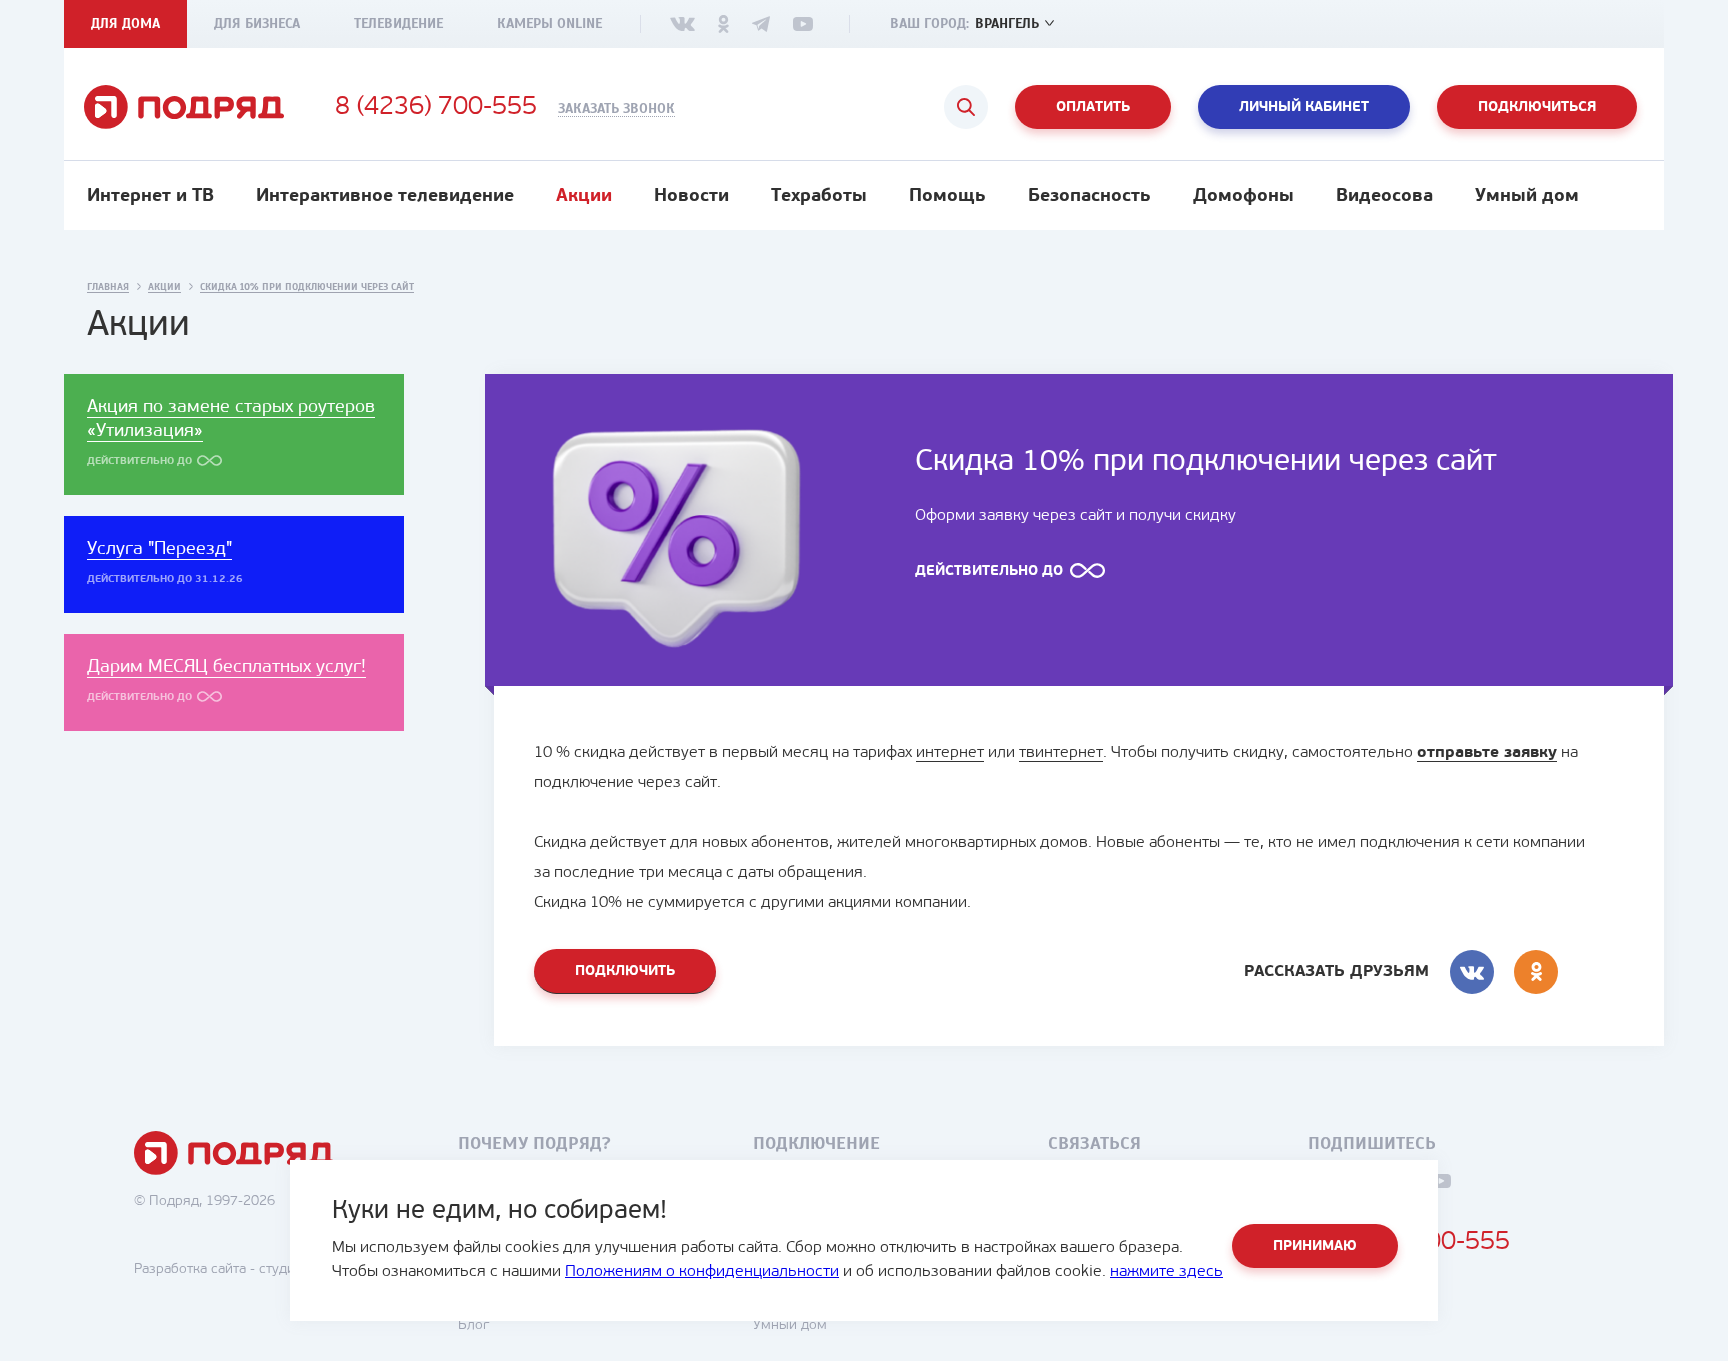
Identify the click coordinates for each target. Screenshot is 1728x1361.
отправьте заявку (1487, 753)
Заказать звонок (616, 109)
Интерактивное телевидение (385, 197)
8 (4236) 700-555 (436, 108)
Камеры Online (549, 23)
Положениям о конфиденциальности (702, 1272)
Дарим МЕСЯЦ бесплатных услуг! (226, 668)
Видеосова (1384, 197)
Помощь (947, 197)
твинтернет (1061, 753)
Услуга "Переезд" (159, 550)
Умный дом (1527, 197)
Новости (691, 197)
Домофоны (1243, 197)
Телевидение (398, 23)
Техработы (819, 197)
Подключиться (1537, 107)
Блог (473, 1325)
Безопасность (1089, 197)
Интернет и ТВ (150, 197)
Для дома (125, 23)
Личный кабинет (1304, 107)
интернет (950, 753)
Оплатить (1093, 107)
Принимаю (1315, 1246)
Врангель (1007, 23)
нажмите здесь (1166, 1272)
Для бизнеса (257, 23)
